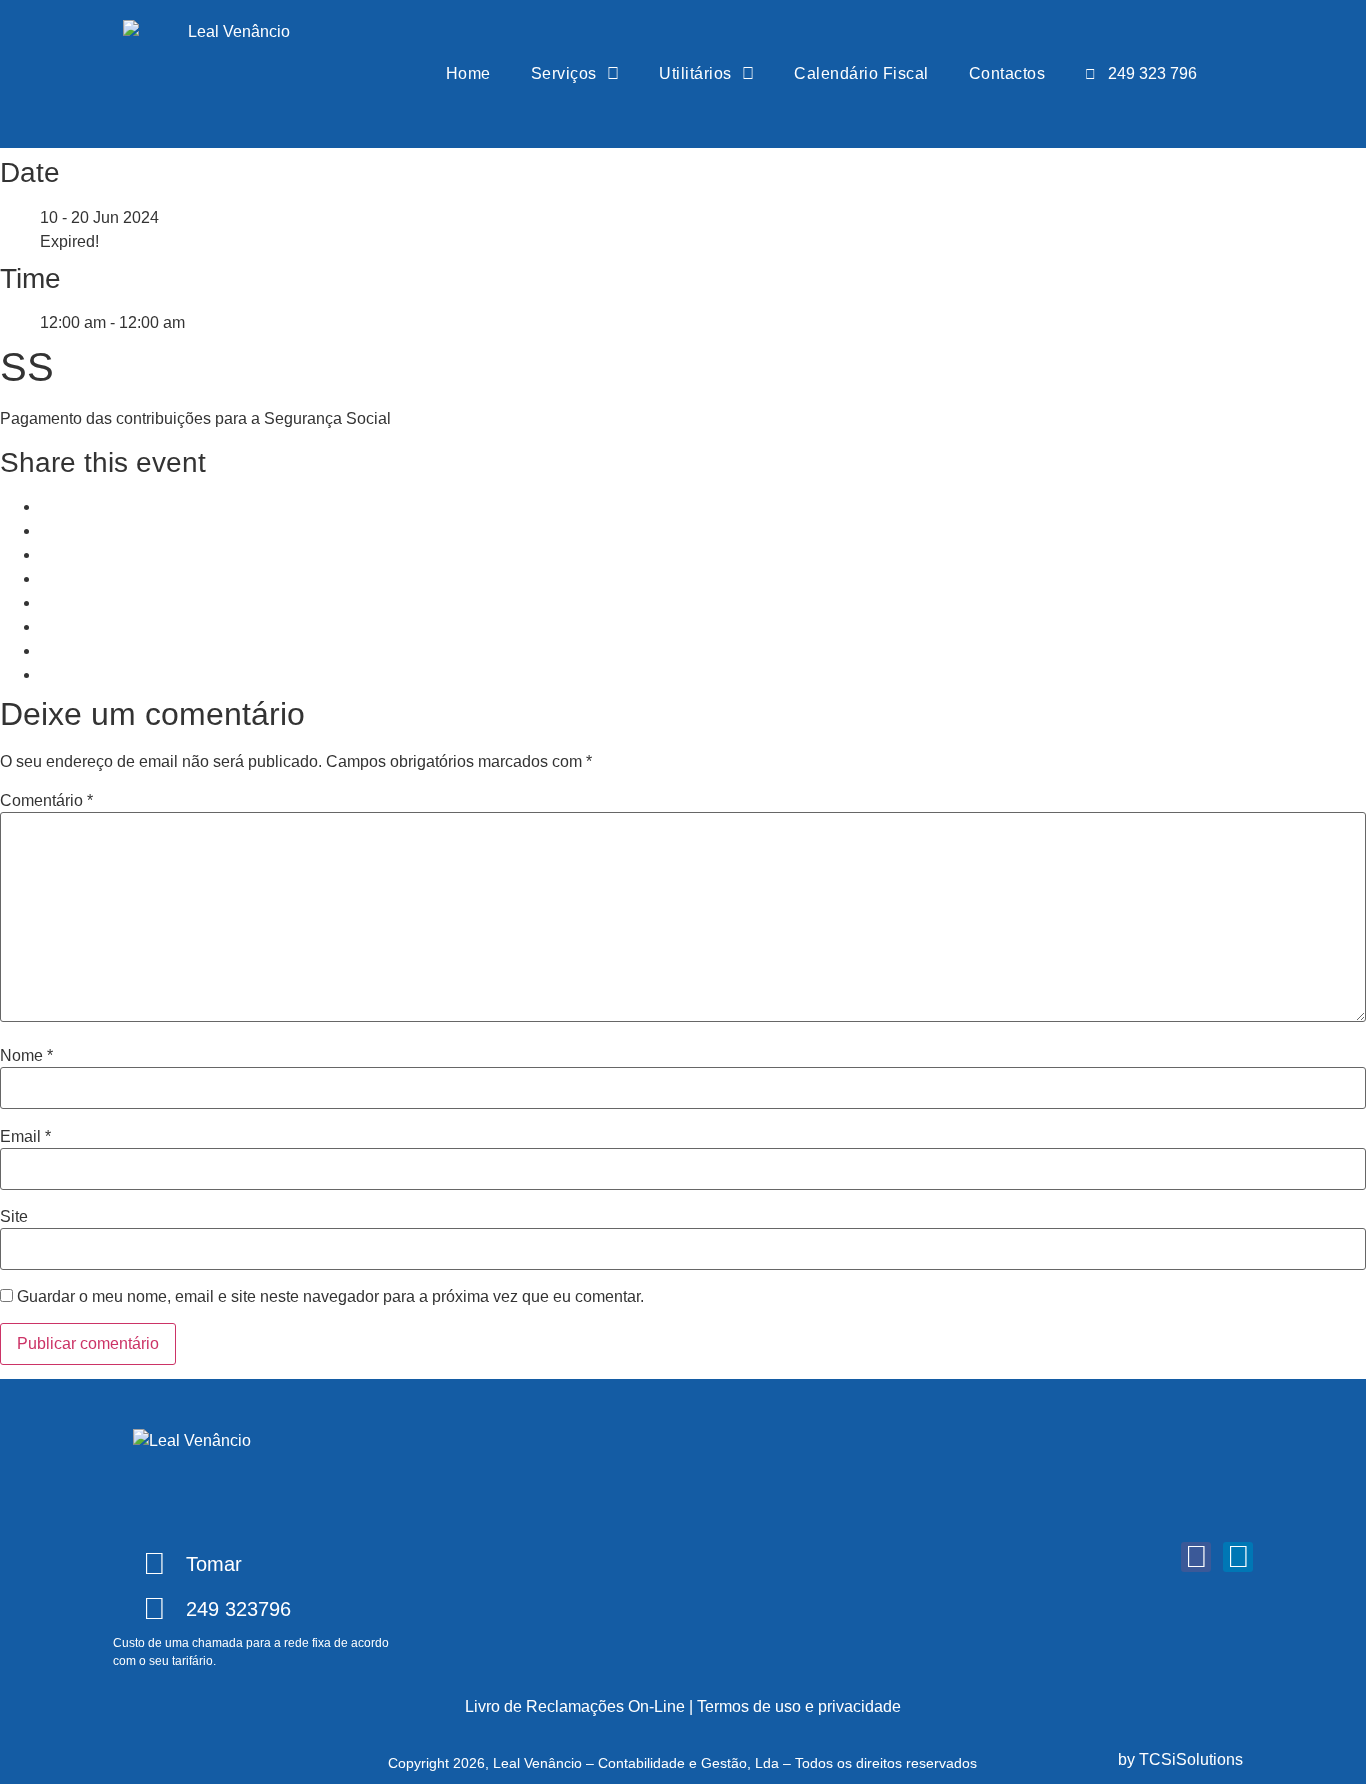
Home (468, 73)
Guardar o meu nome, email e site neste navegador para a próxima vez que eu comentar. (330, 1297)
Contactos (1007, 73)
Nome (26, 1056)
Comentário (46, 801)
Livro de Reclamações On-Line (575, 1706)
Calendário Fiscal (861, 73)
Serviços (564, 73)
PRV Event (79, 650)
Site (14, 1217)
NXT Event (79, 674)
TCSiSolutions (1191, 1759)
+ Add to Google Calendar (132, 602)
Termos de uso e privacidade (799, 1706)
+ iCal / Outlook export (118, 626)
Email (25, 1137)
